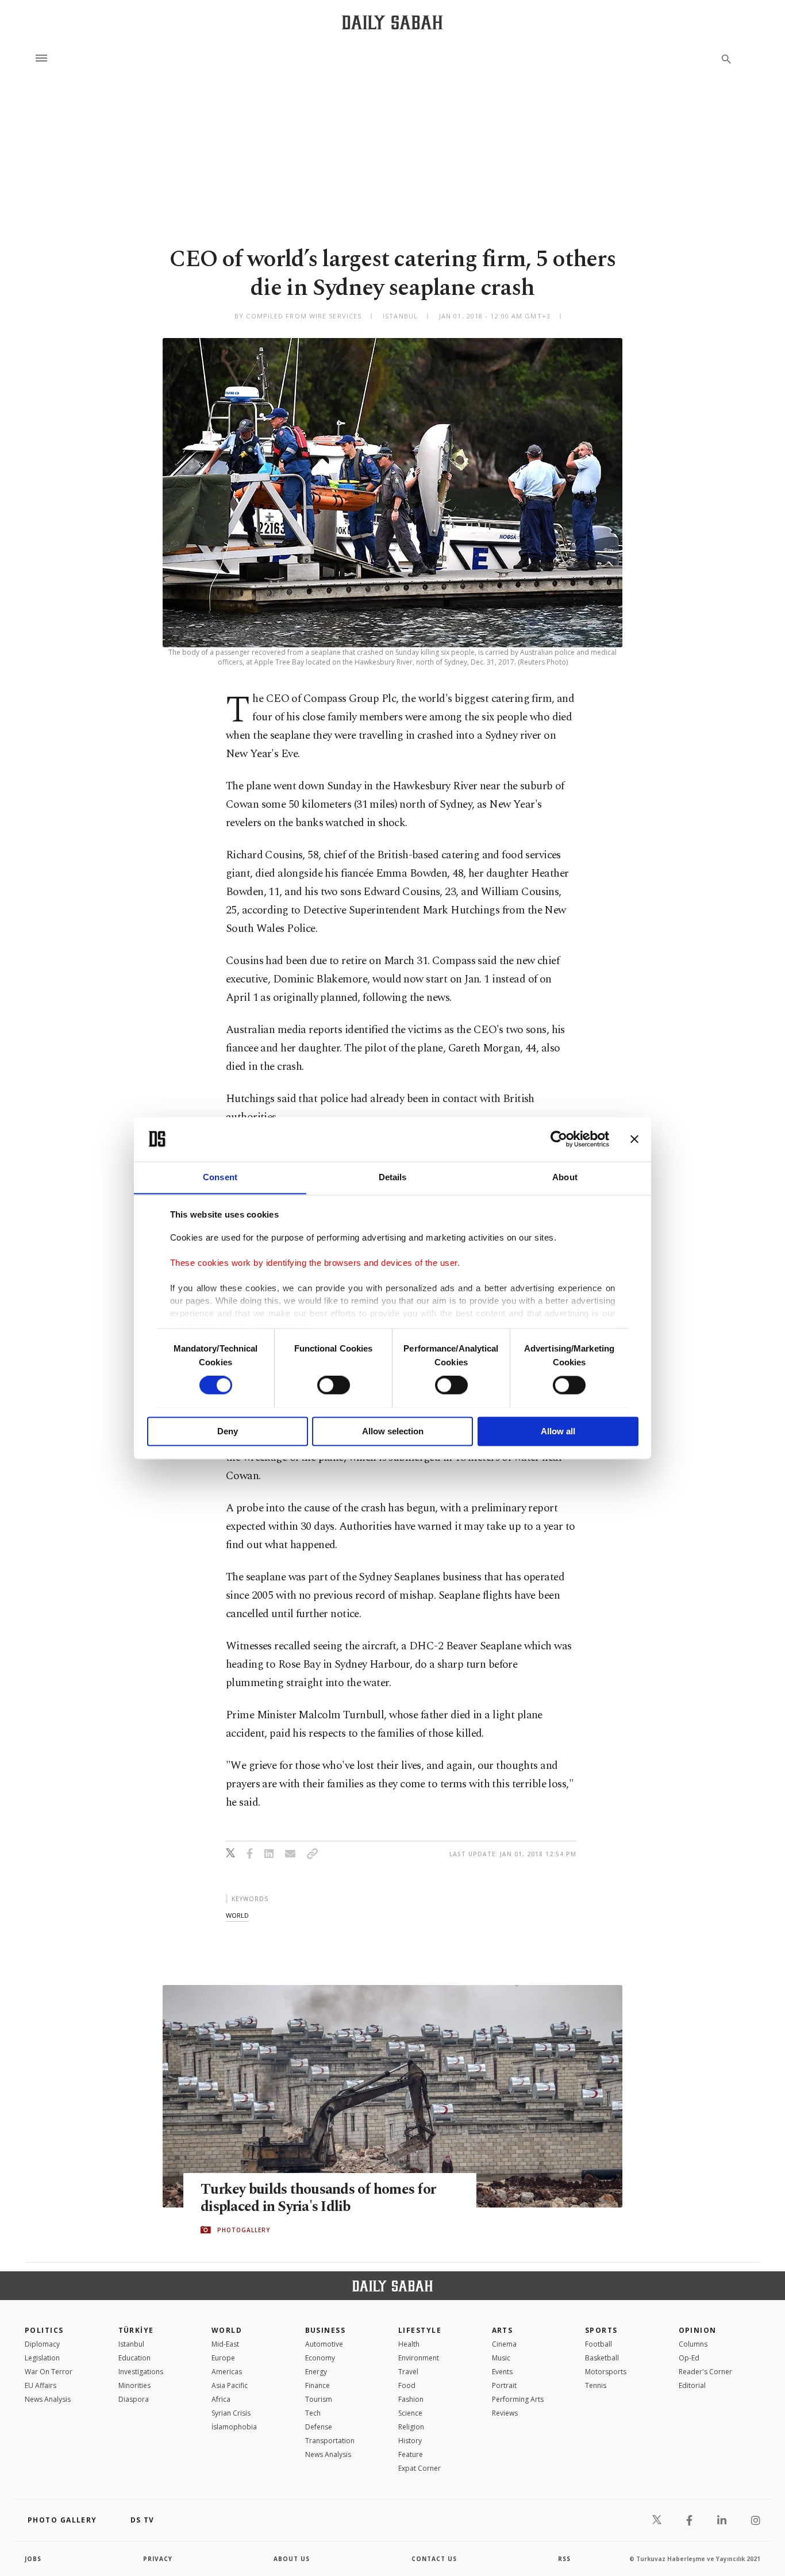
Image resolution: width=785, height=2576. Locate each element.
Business (326, 2330)
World (227, 2330)
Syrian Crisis (231, 2413)
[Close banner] (634, 1139)
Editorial (692, 2385)
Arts (503, 2330)
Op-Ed (689, 2358)
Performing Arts (518, 2399)
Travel (408, 2372)
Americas (227, 2372)
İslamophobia (234, 2427)
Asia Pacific (230, 2385)
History (410, 2441)
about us (292, 2559)
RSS (564, 2559)
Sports (601, 2330)
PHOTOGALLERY (244, 2230)
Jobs (33, 2559)
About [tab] (565, 1177)
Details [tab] (393, 1177)
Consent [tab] (220, 1177)
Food (407, 2385)
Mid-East (225, 2344)
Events (502, 2372)
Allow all (558, 1431)
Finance (318, 2385)
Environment (419, 2358)
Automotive (324, 2344)
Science (410, 2413)
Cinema (504, 2344)
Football (599, 2344)
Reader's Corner (705, 2372)
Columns (693, 2344)
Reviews (505, 2413)
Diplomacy (42, 2344)
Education (134, 2358)
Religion (411, 2427)
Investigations (141, 2372)
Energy (316, 2372)
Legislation (42, 2358)
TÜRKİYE (136, 2330)
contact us (434, 2559)
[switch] (334, 1385)
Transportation (330, 2441)
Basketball (602, 2358)
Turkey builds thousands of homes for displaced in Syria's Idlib (318, 2198)
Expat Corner (420, 2468)
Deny (228, 1431)
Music (501, 2358)
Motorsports (606, 2372)
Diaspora (134, 2399)
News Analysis (48, 2399)
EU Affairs (41, 2385)
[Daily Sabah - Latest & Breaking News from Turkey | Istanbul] (392, 22)
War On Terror (49, 2372)
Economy (320, 2358)
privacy (158, 2559)
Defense (319, 2427)
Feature (411, 2454)
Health (409, 2344)
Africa (221, 2399)
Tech (313, 2413)
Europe (223, 2358)
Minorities (134, 2385)
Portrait (504, 2385)
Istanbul (131, 2344)
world (237, 1915)
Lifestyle (420, 2330)
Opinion (698, 2330)
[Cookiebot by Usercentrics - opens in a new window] (559, 1139)
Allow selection (393, 1431)
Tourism (319, 2399)
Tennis (596, 2385)
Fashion (411, 2399)
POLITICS (44, 2330)
